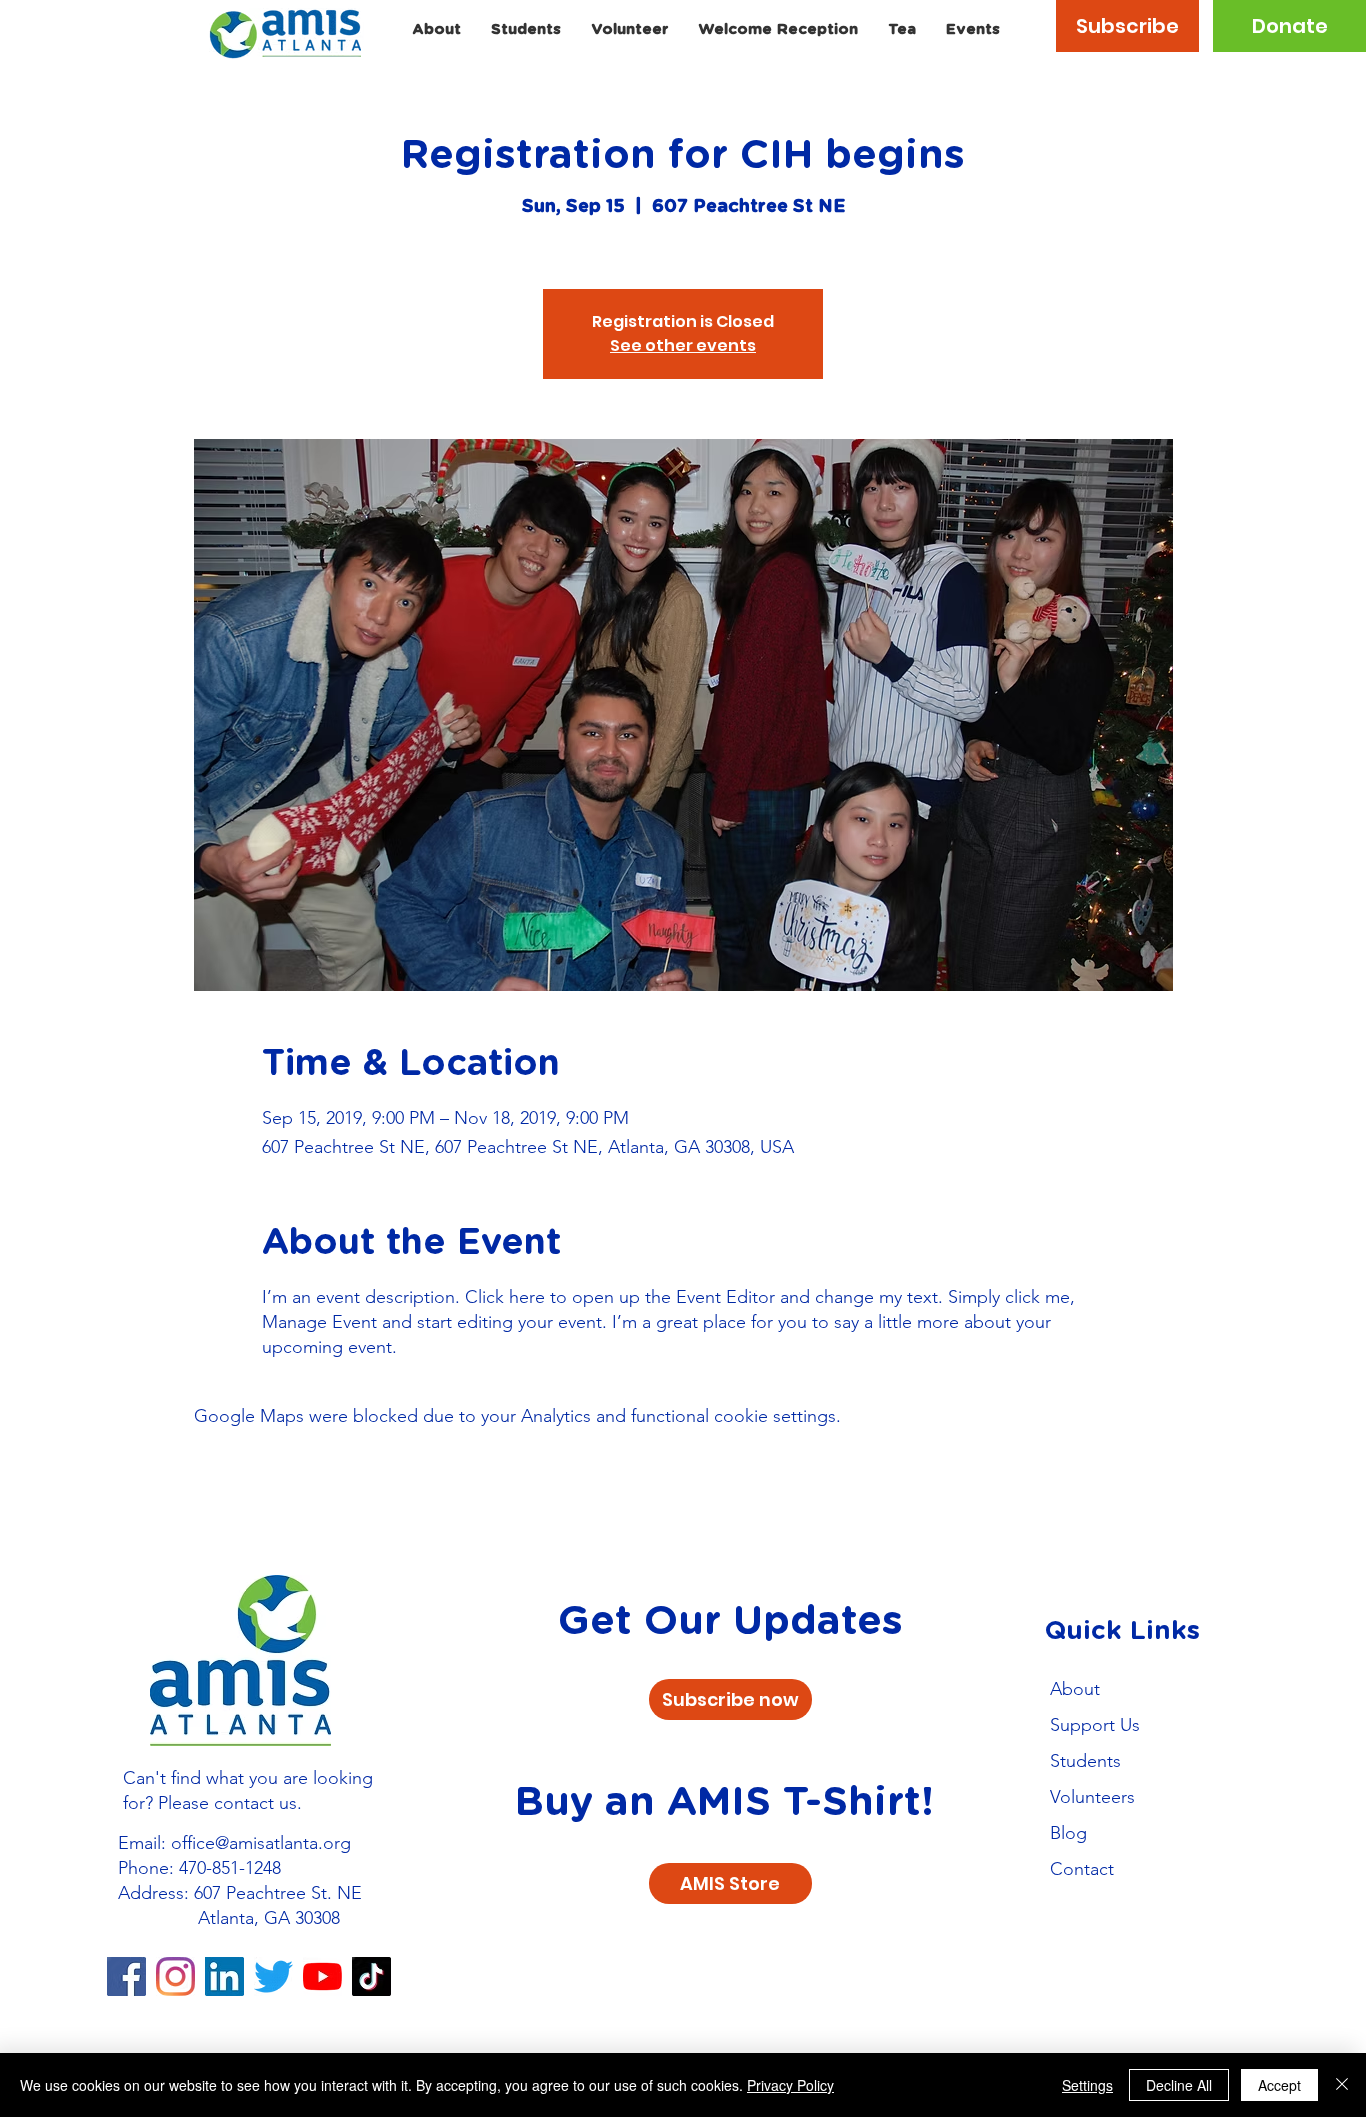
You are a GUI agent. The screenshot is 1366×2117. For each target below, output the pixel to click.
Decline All (1179, 2085)
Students (1085, 1761)
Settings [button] (1087, 2085)
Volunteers (1092, 1797)
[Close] (1342, 2085)
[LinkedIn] (224, 1976)
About (1075, 1689)
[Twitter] (273, 1976)
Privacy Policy (790, 2085)
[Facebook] (126, 1976)
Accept (1279, 2085)
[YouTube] (322, 1976)
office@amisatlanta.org (261, 1843)
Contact (1082, 1869)
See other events (683, 345)
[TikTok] (371, 1976)
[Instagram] (175, 1976)
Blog (1068, 1833)
